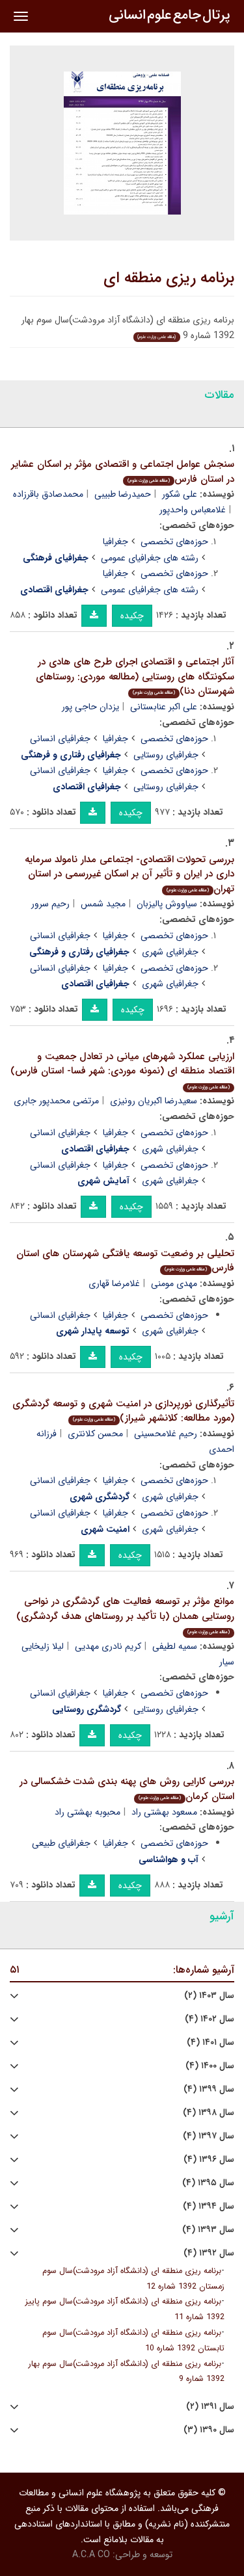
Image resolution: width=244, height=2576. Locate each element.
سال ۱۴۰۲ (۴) (210, 2019)
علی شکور (180, 494)
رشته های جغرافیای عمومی (150, 558)
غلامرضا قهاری (114, 1283)
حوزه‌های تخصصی (174, 542)
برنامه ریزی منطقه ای (169, 278)
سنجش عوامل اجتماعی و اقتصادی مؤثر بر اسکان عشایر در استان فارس (123, 472)
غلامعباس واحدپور (193, 510)
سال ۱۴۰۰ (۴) (210, 2066)
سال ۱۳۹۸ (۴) (209, 2113)
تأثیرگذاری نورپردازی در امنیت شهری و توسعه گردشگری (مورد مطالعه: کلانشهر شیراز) (123, 1411)
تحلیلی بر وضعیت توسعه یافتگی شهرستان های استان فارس (125, 1261)
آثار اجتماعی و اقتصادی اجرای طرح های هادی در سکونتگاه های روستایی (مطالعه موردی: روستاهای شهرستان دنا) (135, 677)
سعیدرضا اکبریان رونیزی (154, 1101)
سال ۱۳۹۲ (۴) (209, 2253)
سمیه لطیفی (175, 1646)
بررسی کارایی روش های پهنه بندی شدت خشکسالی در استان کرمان (127, 1789)
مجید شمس (103, 904)
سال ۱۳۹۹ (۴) (209, 2089)
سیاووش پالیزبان (167, 904)
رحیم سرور (50, 904)
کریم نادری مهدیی (108, 1646)
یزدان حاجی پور (90, 707)
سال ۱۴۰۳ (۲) (209, 1996)
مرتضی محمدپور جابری (56, 1101)
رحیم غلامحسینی (166, 1434)
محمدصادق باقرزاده (48, 494)
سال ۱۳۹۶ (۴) (209, 2160)
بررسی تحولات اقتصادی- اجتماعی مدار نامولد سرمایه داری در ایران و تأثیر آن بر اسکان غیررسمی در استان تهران (129, 874)
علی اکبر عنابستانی (164, 707)
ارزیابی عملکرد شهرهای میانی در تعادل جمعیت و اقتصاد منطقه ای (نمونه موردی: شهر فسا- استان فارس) (122, 1070)
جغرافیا (115, 542)
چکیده (132, 616)
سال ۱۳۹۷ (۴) (209, 2136)
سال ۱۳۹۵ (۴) (208, 2183)
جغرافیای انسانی (60, 739)
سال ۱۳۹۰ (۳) (209, 2430)
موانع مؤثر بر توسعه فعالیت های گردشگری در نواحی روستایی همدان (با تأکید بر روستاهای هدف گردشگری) (125, 1615)
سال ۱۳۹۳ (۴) (208, 2230)
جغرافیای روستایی (166, 755)
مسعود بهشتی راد (164, 1812)
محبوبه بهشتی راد (88, 1812)
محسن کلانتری (95, 1434)
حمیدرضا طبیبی (123, 494)
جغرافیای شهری (170, 952)
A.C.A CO (91, 2555)
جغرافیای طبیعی (61, 1843)
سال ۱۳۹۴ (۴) (209, 2206)
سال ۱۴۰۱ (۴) (210, 2043)
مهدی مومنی (174, 1283)
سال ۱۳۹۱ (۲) (210, 2407)
